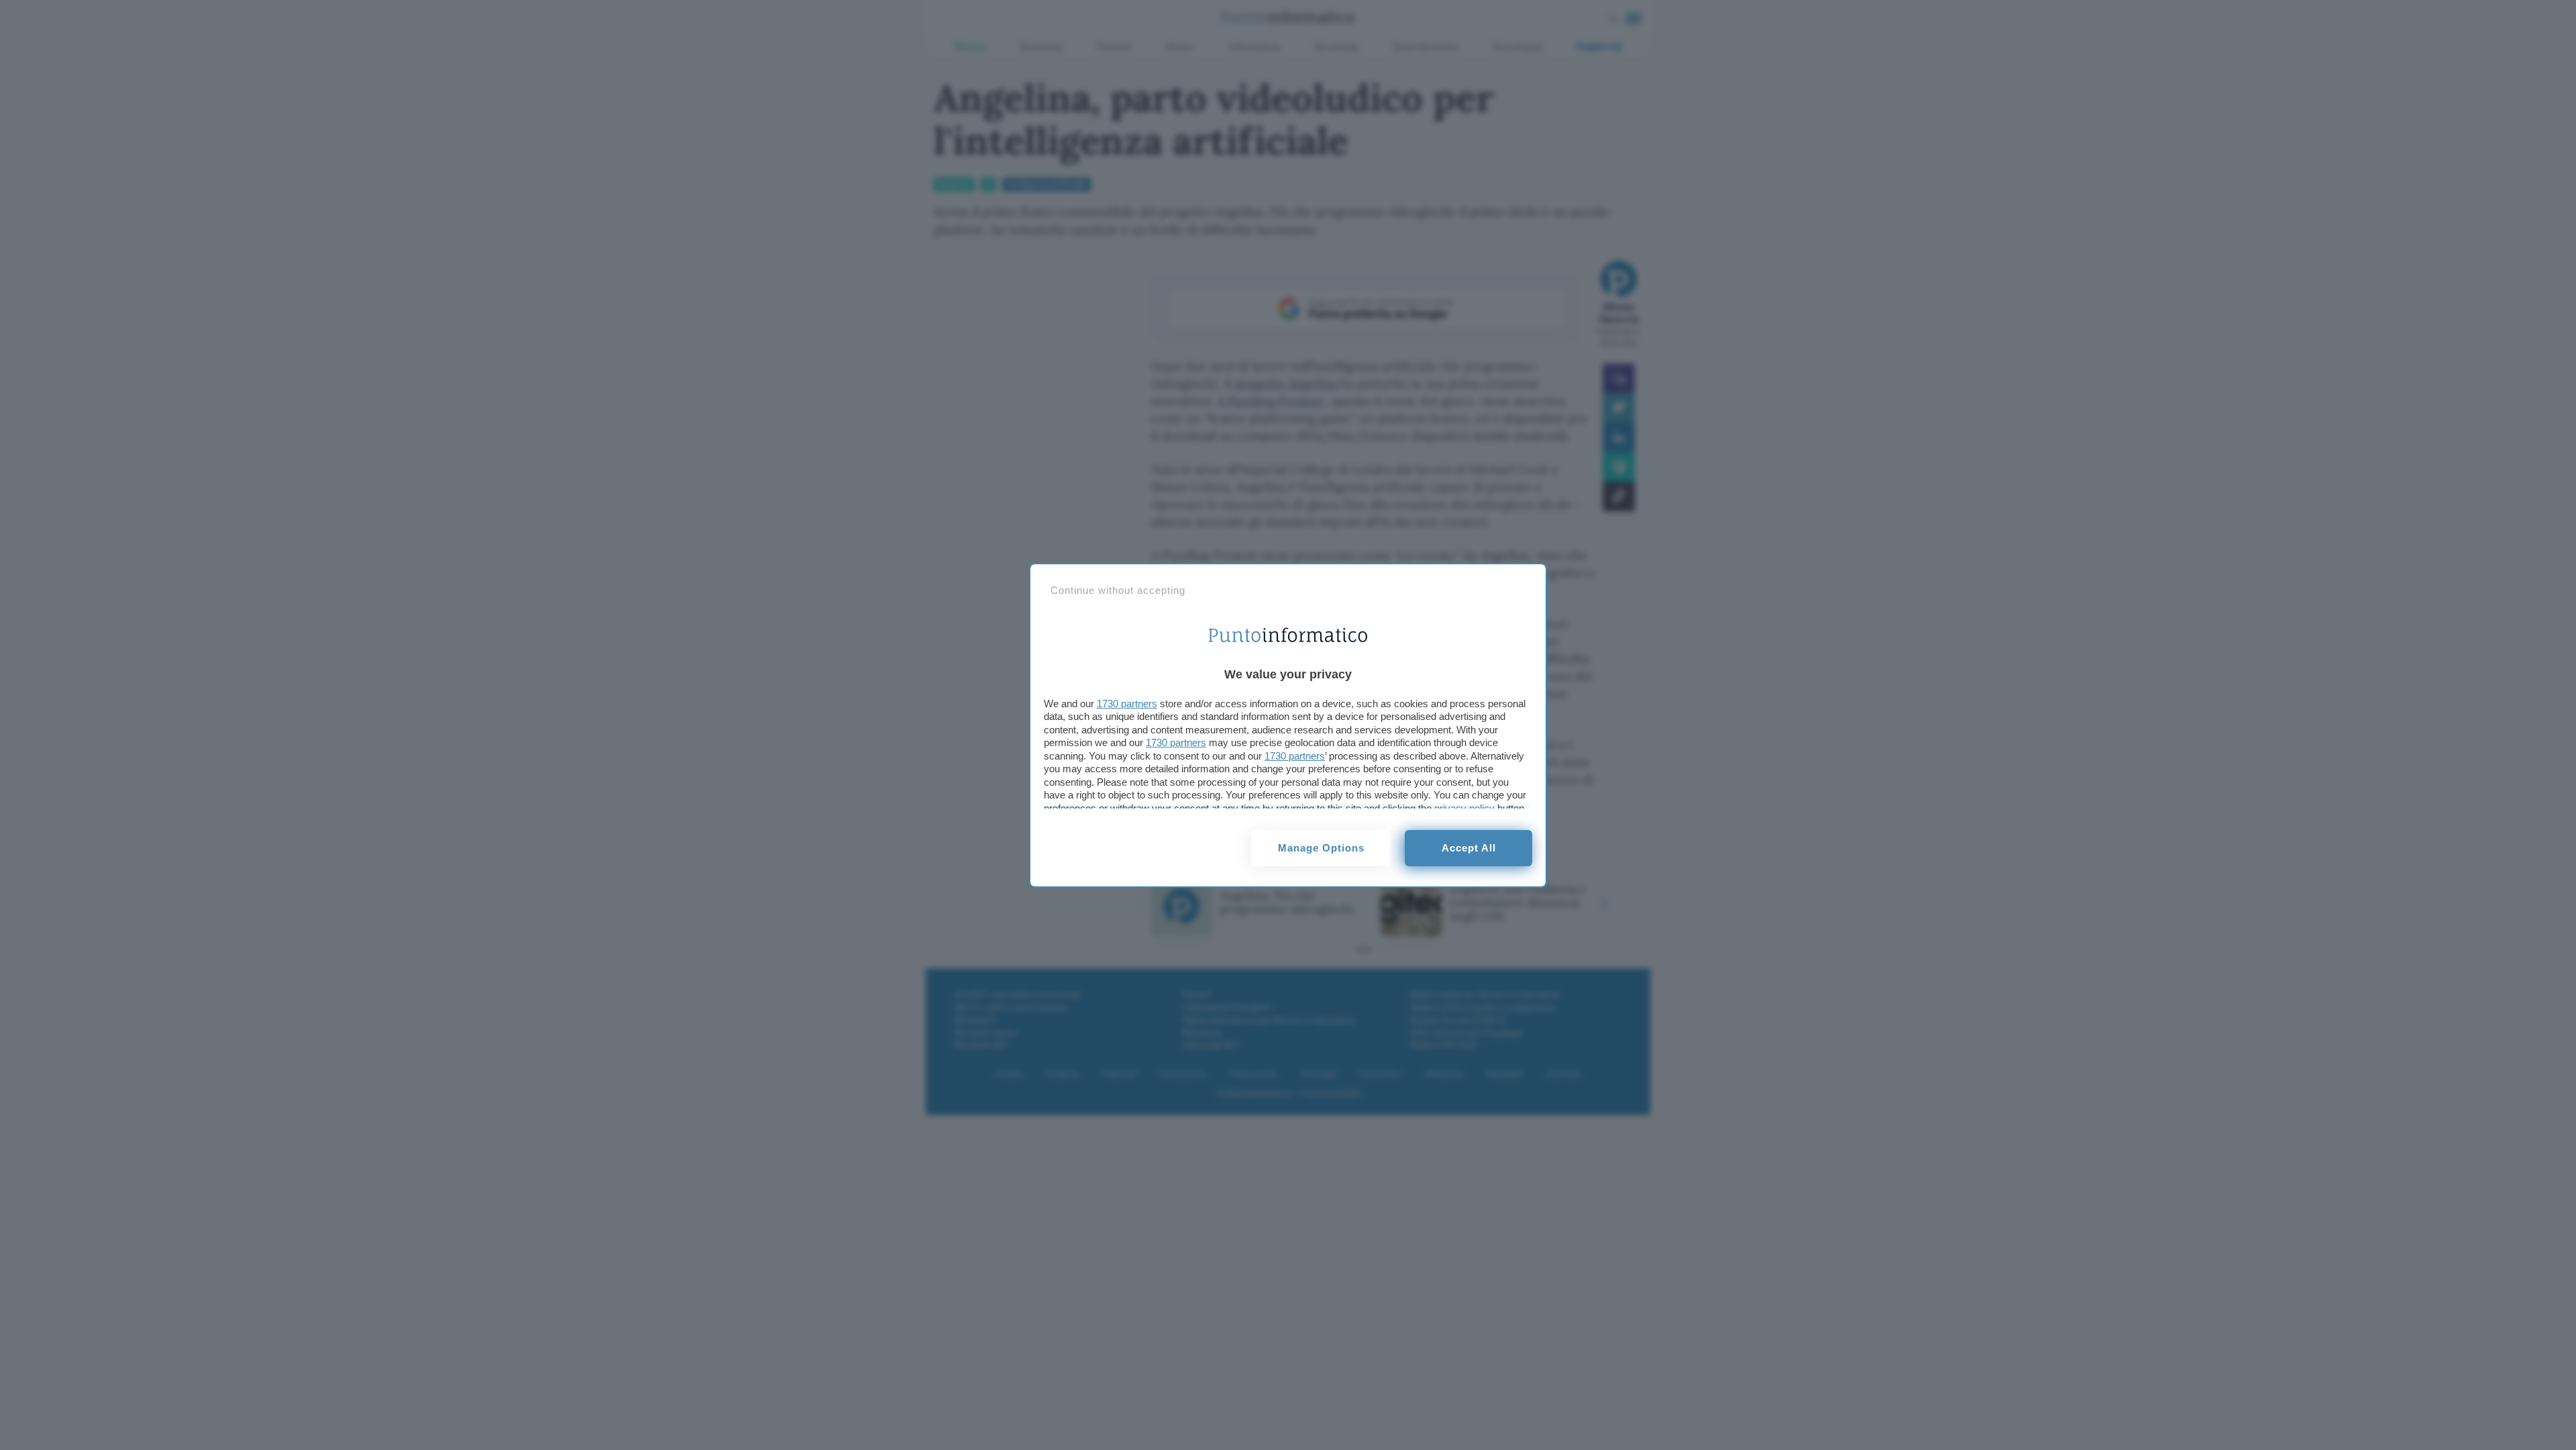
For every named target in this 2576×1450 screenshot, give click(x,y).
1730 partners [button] (1127, 704)
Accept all (1469, 848)
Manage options (1321, 848)
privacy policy (1464, 808)
